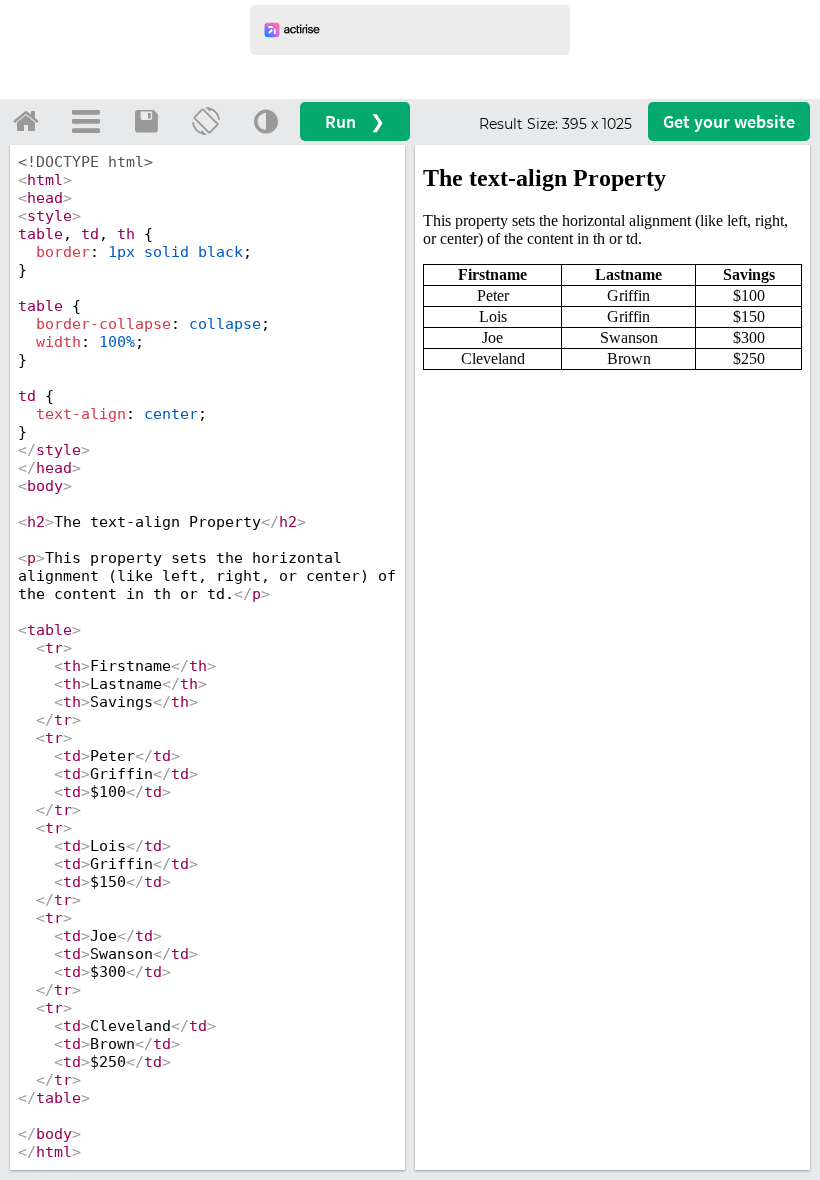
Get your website (729, 121)
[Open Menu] (86, 121)
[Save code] (146, 121)
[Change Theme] (266, 121)
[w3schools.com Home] (26, 121)
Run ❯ (355, 121)
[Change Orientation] (206, 121)
